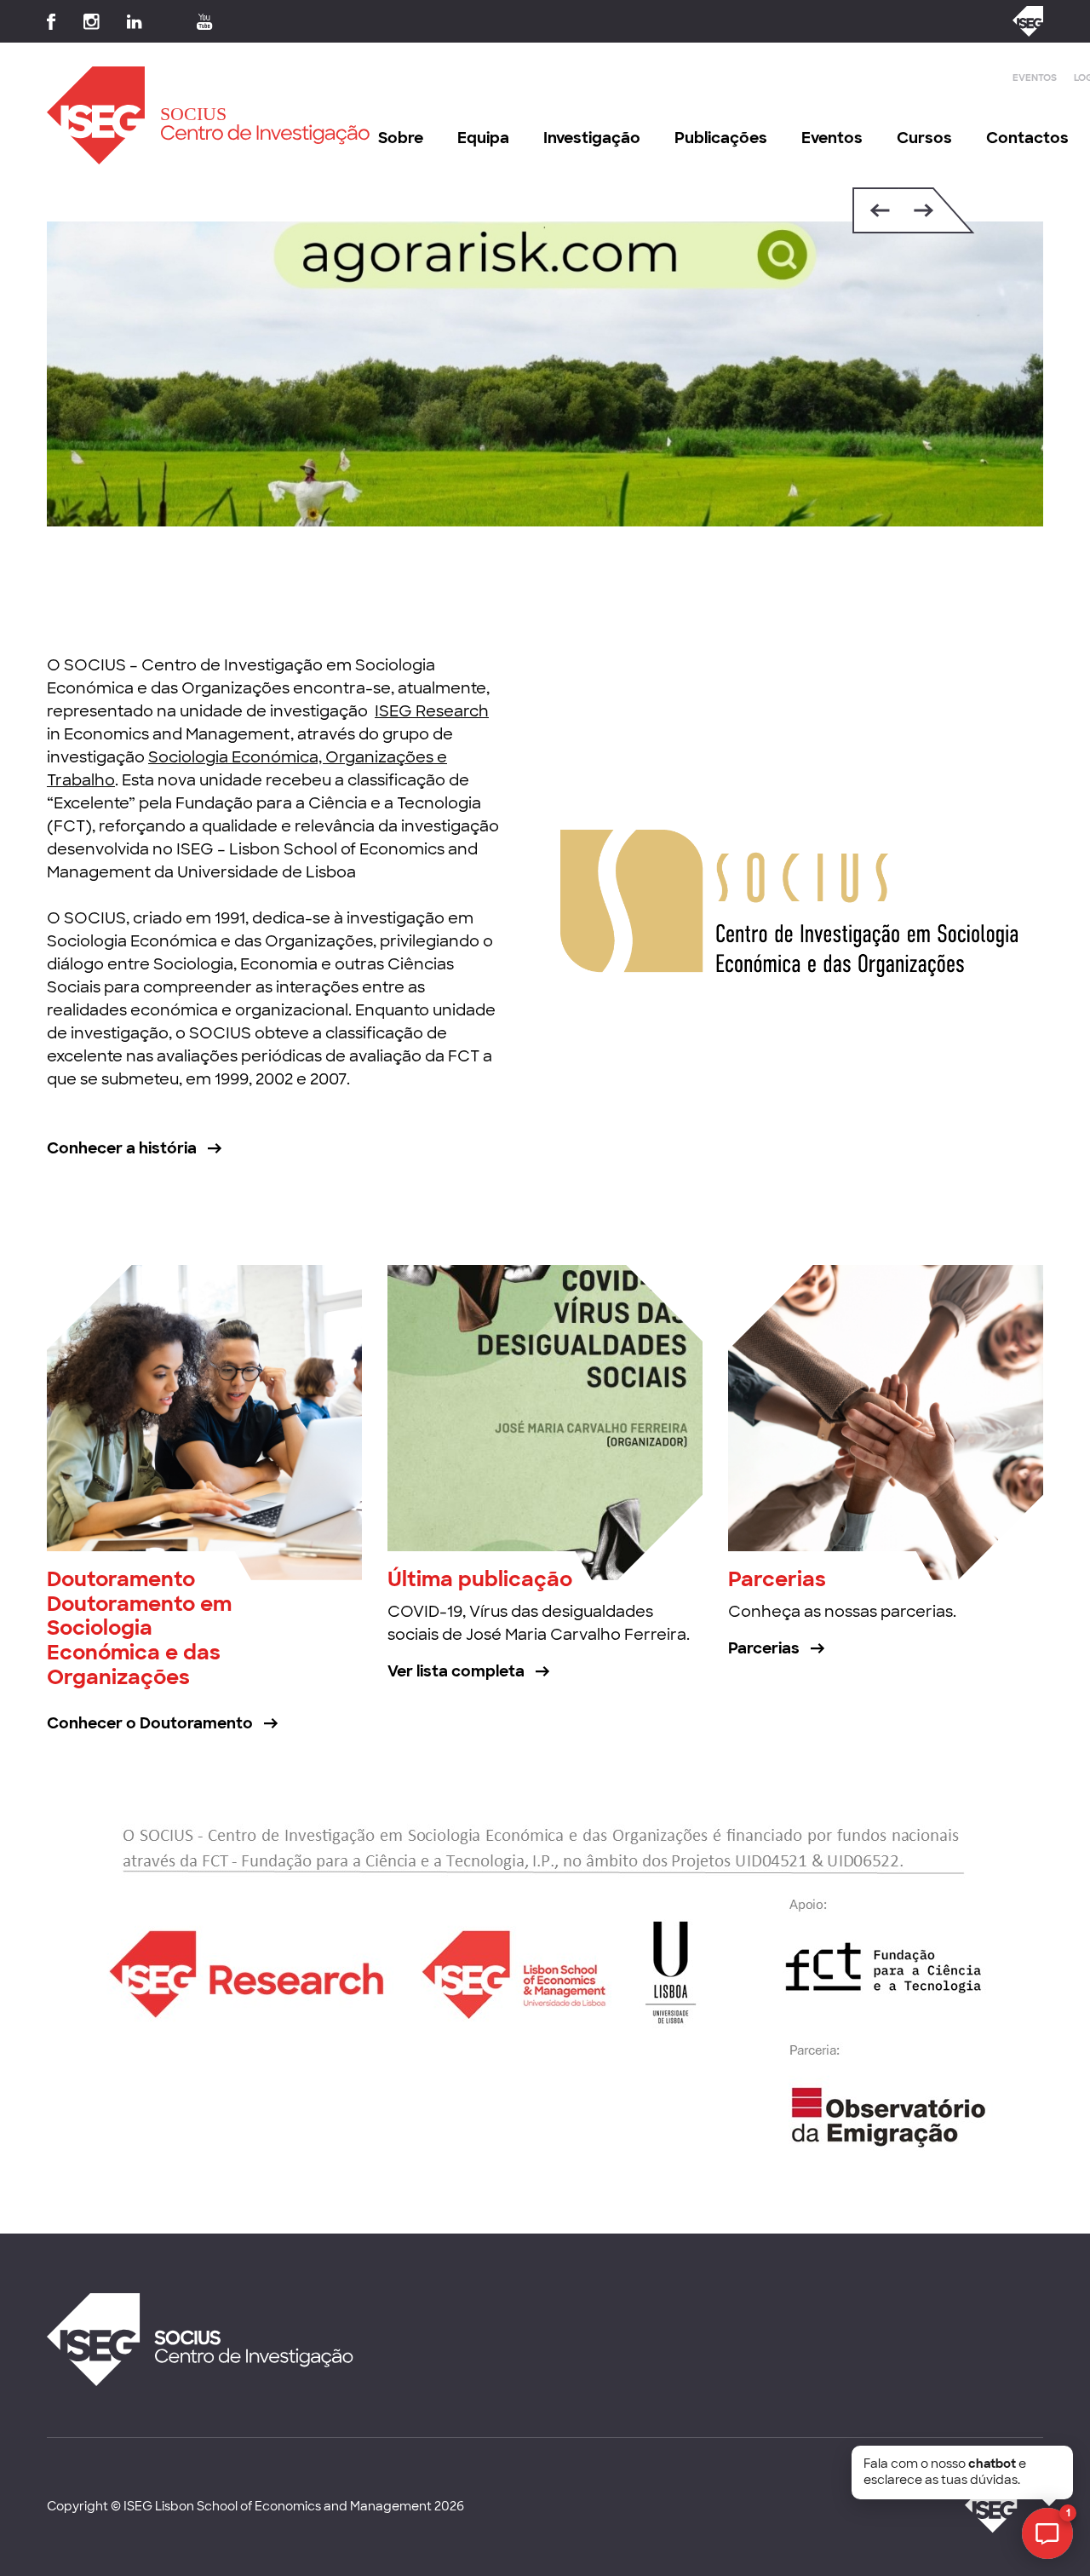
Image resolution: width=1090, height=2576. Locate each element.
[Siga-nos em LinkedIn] (135, 22)
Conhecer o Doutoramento (150, 1723)
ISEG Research (432, 711)
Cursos (924, 138)
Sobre (401, 138)
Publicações (721, 138)
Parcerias (777, 1579)
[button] (876, 210)
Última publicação (480, 1579)
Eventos (1035, 78)
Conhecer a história (122, 1148)
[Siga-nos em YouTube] (205, 22)
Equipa (483, 138)
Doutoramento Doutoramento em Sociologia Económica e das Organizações (139, 1628)
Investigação (592, 138)
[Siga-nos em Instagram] (92, 22)
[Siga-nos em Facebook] (52, 22)
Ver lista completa (456, 1671)
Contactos (1027, 138)
